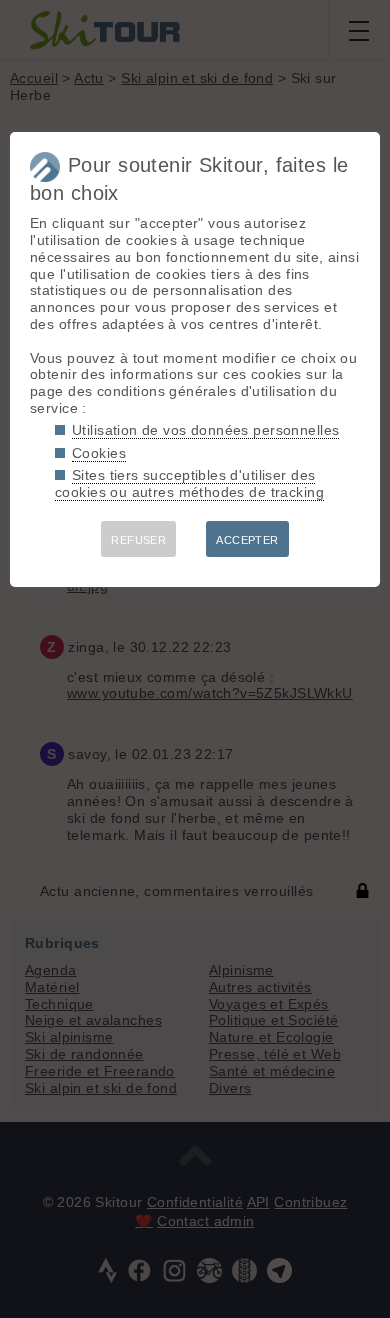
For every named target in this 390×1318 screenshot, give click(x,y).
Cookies (99, 453)
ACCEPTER (247, 540)
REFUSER (138, 540)
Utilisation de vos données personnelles (205, 430)
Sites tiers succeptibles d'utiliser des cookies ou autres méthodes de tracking (189, 483)
